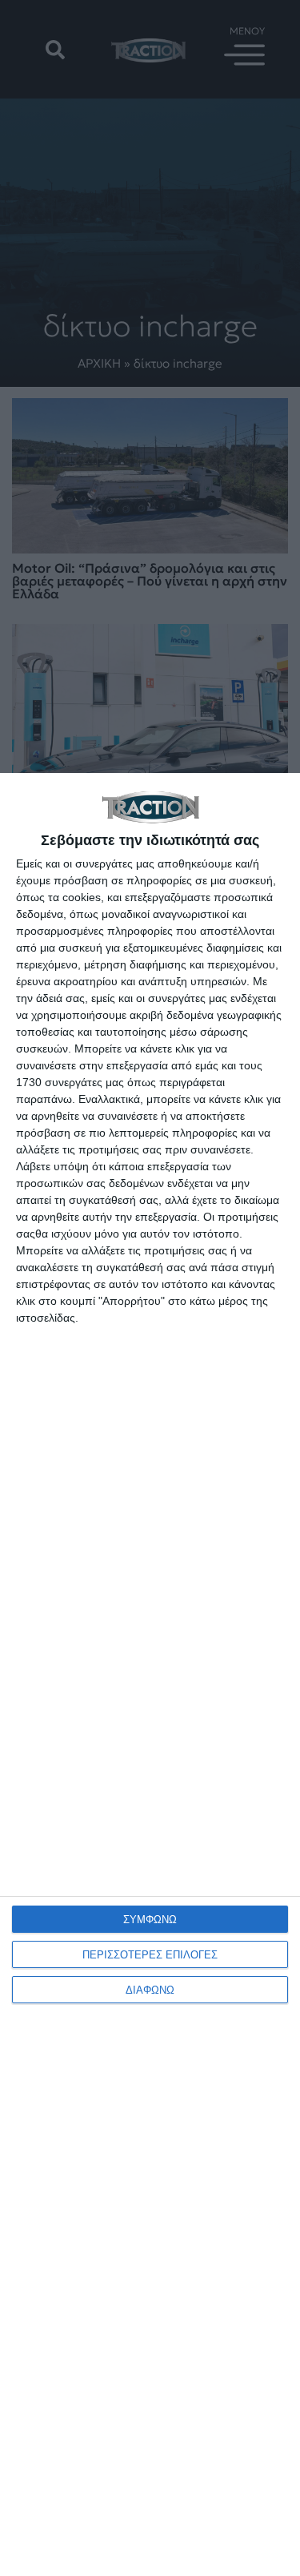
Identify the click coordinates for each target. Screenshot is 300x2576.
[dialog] (150, 1674)
